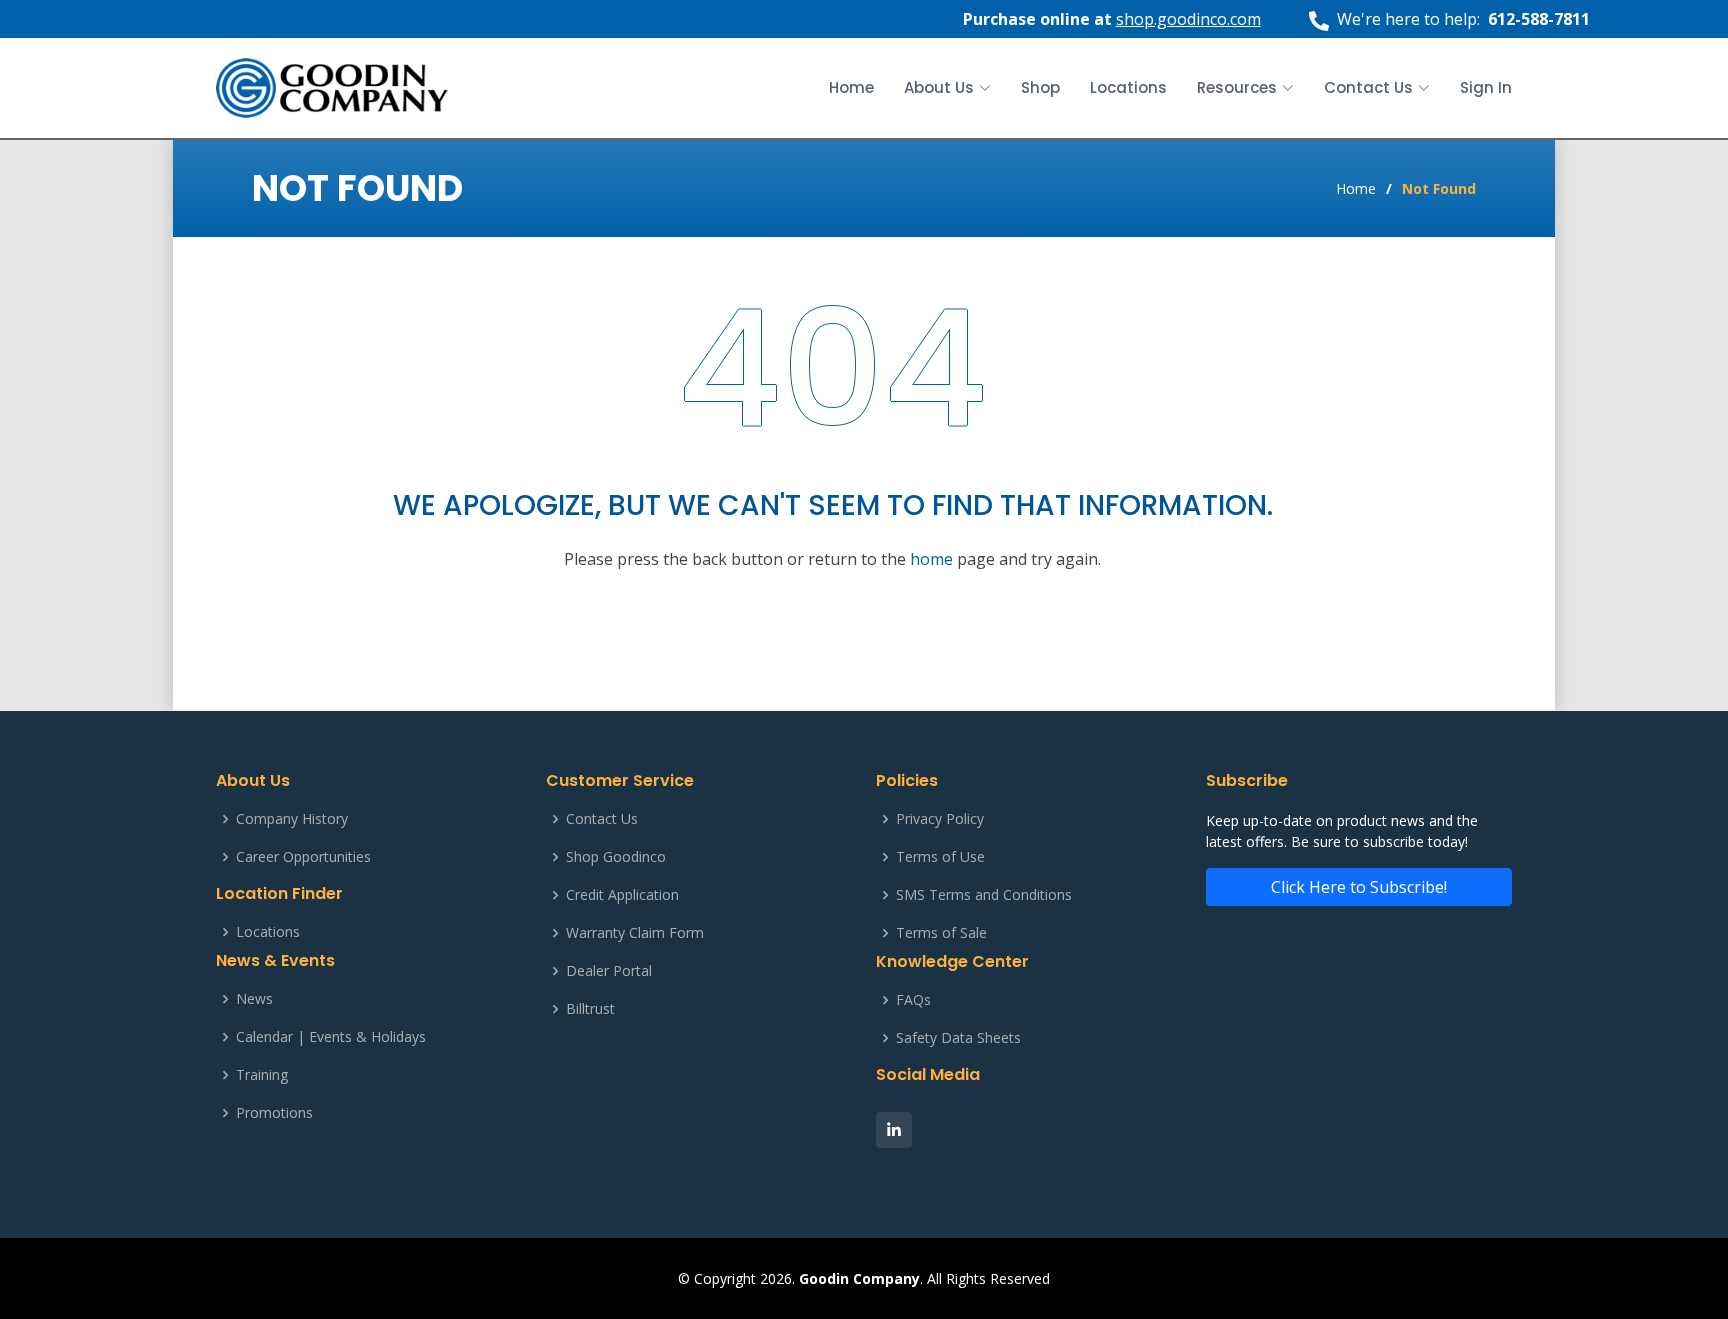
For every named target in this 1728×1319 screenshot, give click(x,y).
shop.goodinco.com (1188, 19)
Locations (1128, 87)
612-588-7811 (1539, 19)
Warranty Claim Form (635, 933)
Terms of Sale (941, 933)
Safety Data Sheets (958, 1038)
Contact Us (602, 819)
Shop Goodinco (616, 857)
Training (262, 1075)
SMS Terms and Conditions (984, 895)
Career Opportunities (303, 857)
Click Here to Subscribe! (1359, 887)
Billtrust (590, 1009)
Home (851, 87)
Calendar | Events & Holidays (331, 1037)
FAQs (913, 1000)
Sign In (1486, 87)
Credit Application (622, 895)
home (931, 559)
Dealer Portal (609, 971)
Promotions (274, 1113)
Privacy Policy (940, 819)
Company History (292, 819)
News (254, 999)
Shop (1040, 87)
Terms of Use (940, 857)
